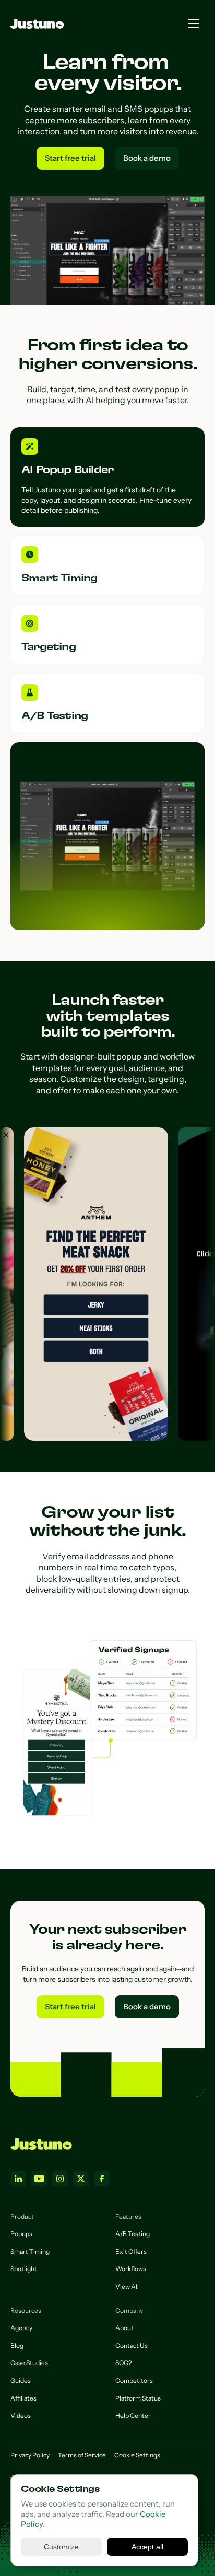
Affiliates (23, 2398)
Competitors (134, 2380)
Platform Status (138, 2398)
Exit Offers (131, 2251)
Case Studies (29, 2363)
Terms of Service (82, 2455)
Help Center (133, 2415)
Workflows (131, 2269)
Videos (21, 2415)
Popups (21, 2234)
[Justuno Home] (41, 2144)
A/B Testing (133, 2234)
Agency (21, 2328)
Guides (21, 2380)
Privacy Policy (30, 2455)
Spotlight (24, 2269)
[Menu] (194, 23)
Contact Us (132, 2345)
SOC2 (124, 2363)
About (124, 2328)
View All (127, 2286)
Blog (17, 2345)
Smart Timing (30, 2251)
